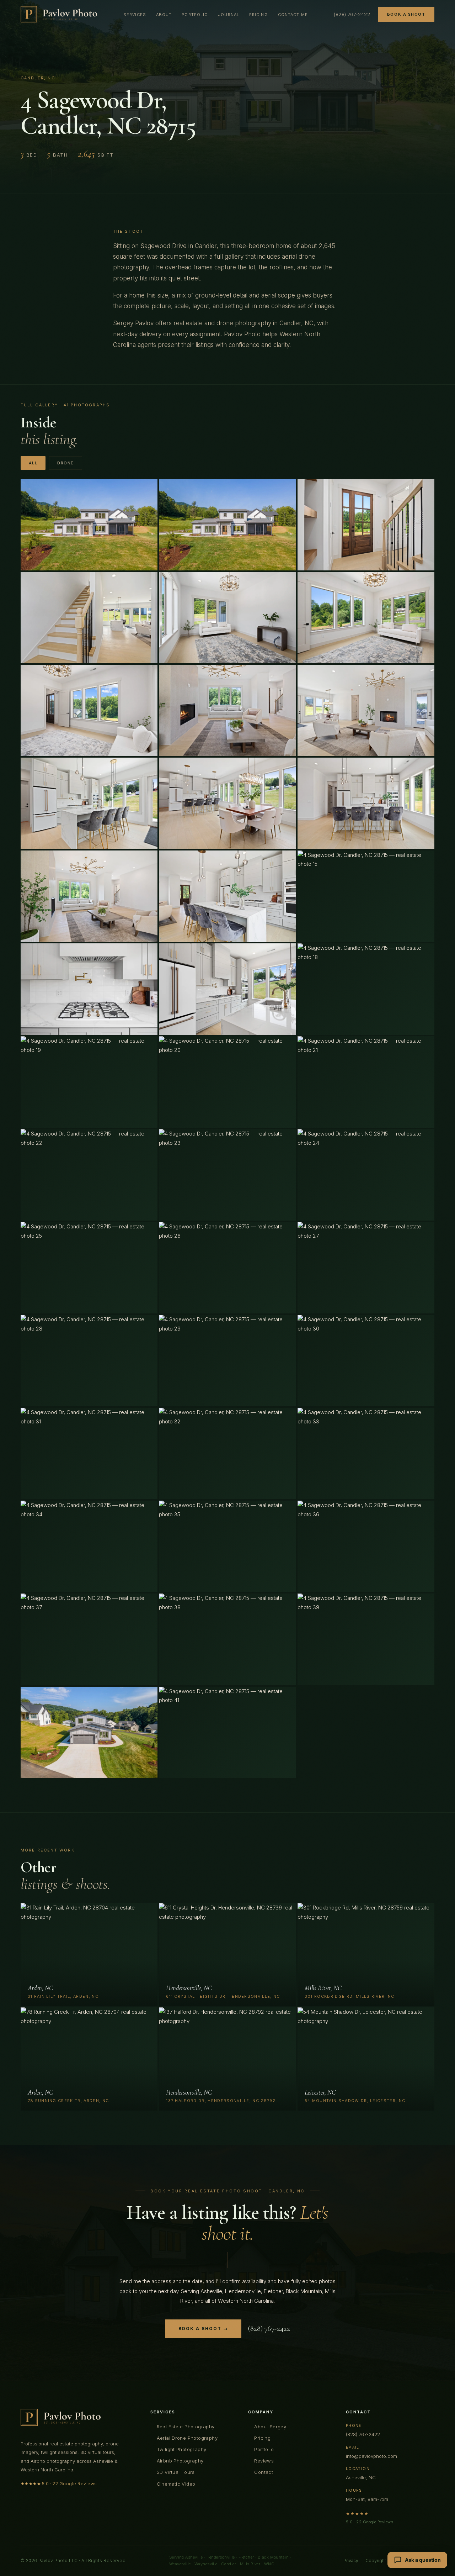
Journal (229, 15)
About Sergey (270, 2427)
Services (135, 15)
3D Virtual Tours (176, 2472)
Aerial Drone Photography (187, 2438)
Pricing (259, 15)
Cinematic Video (176, 2484)
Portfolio (195, 15)
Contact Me (293, 15)
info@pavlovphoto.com (371, 2456)
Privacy (351, 2561)
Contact (264, 2472)
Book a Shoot (406, 14)
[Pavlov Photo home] (59, 14)
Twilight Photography (182, 2449)
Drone (66, 463)
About (164, 15)
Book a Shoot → (203, 2329)
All (33, 463)
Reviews (264, 2461)
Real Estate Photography (186, 2427)
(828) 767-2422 (352, 14)
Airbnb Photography (180, 2461)
